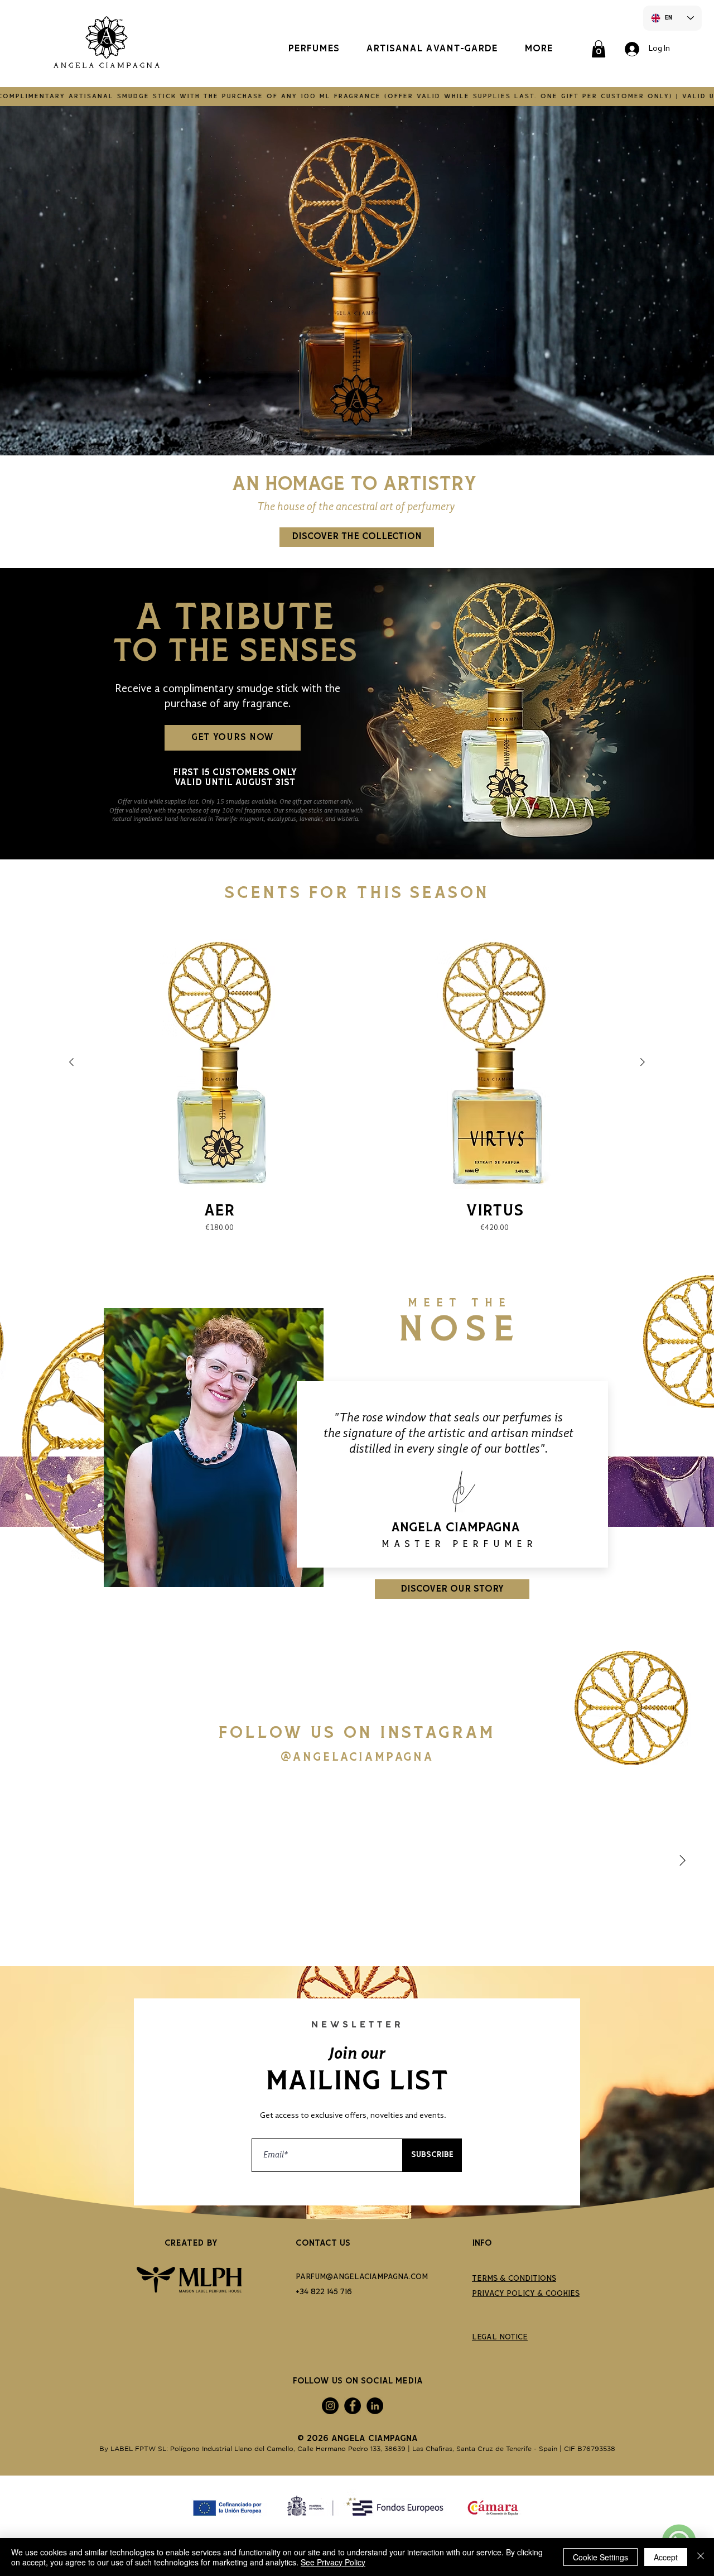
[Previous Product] (71, 1062)
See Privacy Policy (333, 2562)
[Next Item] (682, 1861)
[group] (357, 1082)
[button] (599, 49)
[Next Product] (643, 1062)
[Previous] (29, 1454)
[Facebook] (353, 2406)
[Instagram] (330, 2406)
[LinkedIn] (375, 2406)
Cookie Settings (600, 2557)
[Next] (685, 1454)
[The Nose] (357, 1621)
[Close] (701, 2557)
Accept (666, 2557)
